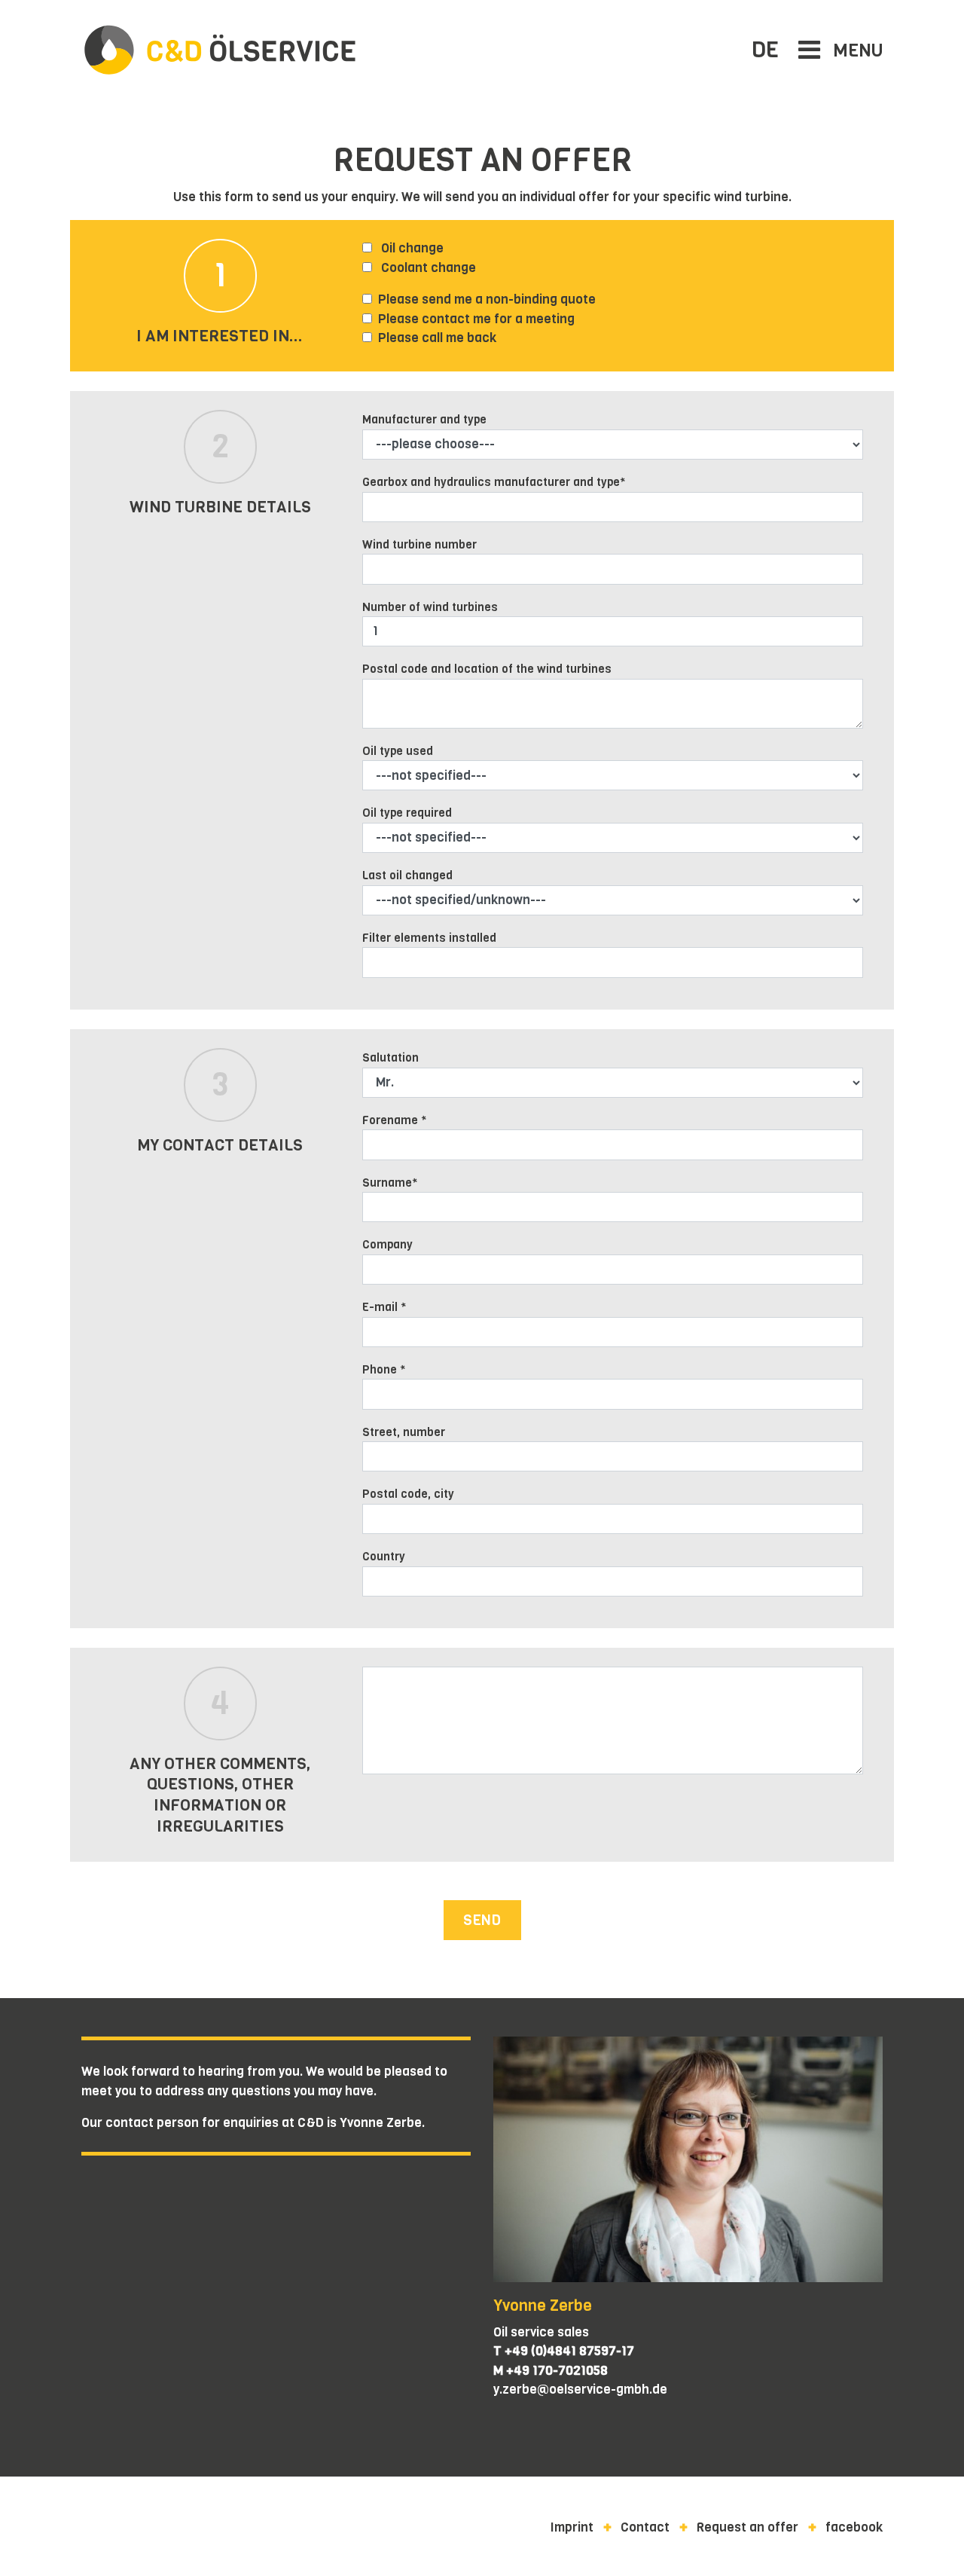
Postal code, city (408, 1494)
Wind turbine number (419, 544)
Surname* (390, 1183)
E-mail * (384, 1307)
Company (387, 1244)
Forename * (395, 1120)
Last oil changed (407, 875)
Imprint (572, 2527)
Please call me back (437, 338)
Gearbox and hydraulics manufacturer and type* (494, 482)
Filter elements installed (429, 938)
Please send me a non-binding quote (487, 299)
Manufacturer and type (424, 419)
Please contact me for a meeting (476, 319)
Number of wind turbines (430, 607)
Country (384, 1556)
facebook (854, 2527)
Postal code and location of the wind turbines (487, 669)
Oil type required (407, 813)
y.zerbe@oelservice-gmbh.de (580, 2390)
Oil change (411, 248)
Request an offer (747, 2527)
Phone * (384, 1369)
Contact (645, 2527)
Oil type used (398, 751)
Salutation (390, 1057)
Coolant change (427, 268)
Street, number (404, 1432)
